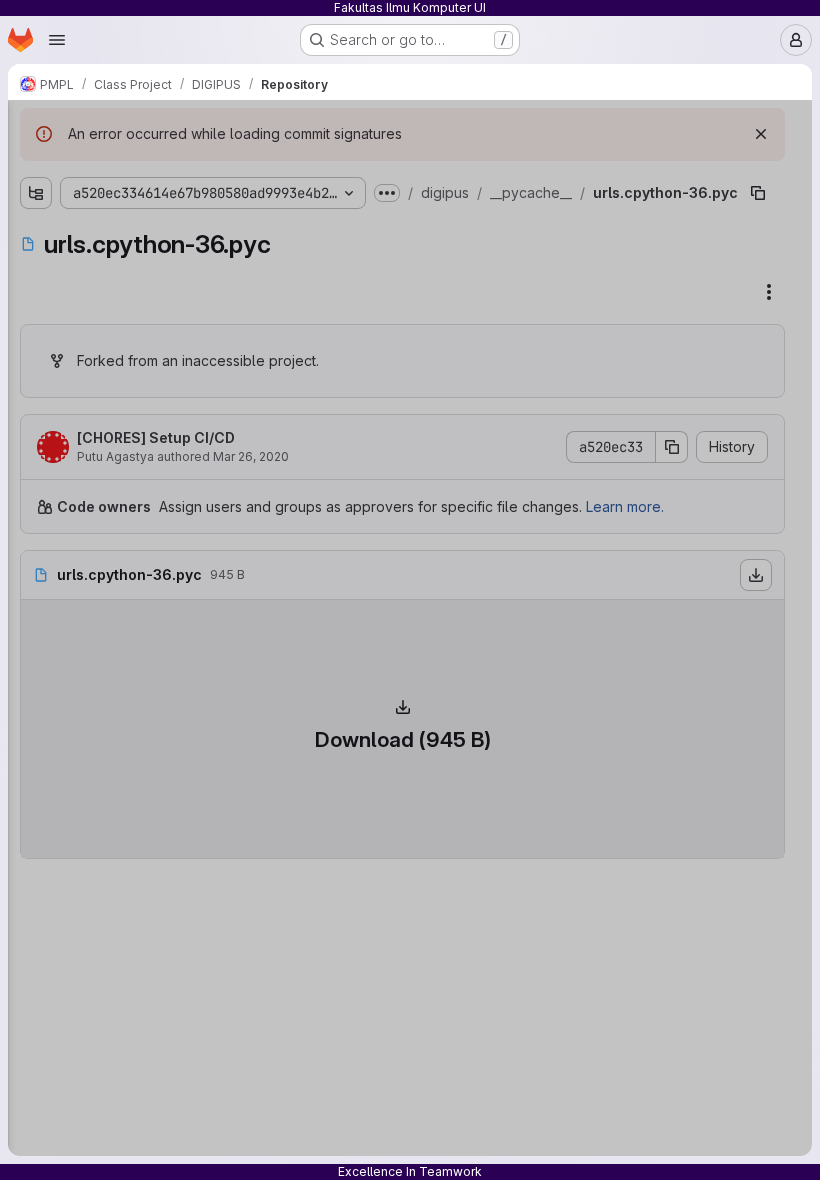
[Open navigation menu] (57, 40)
